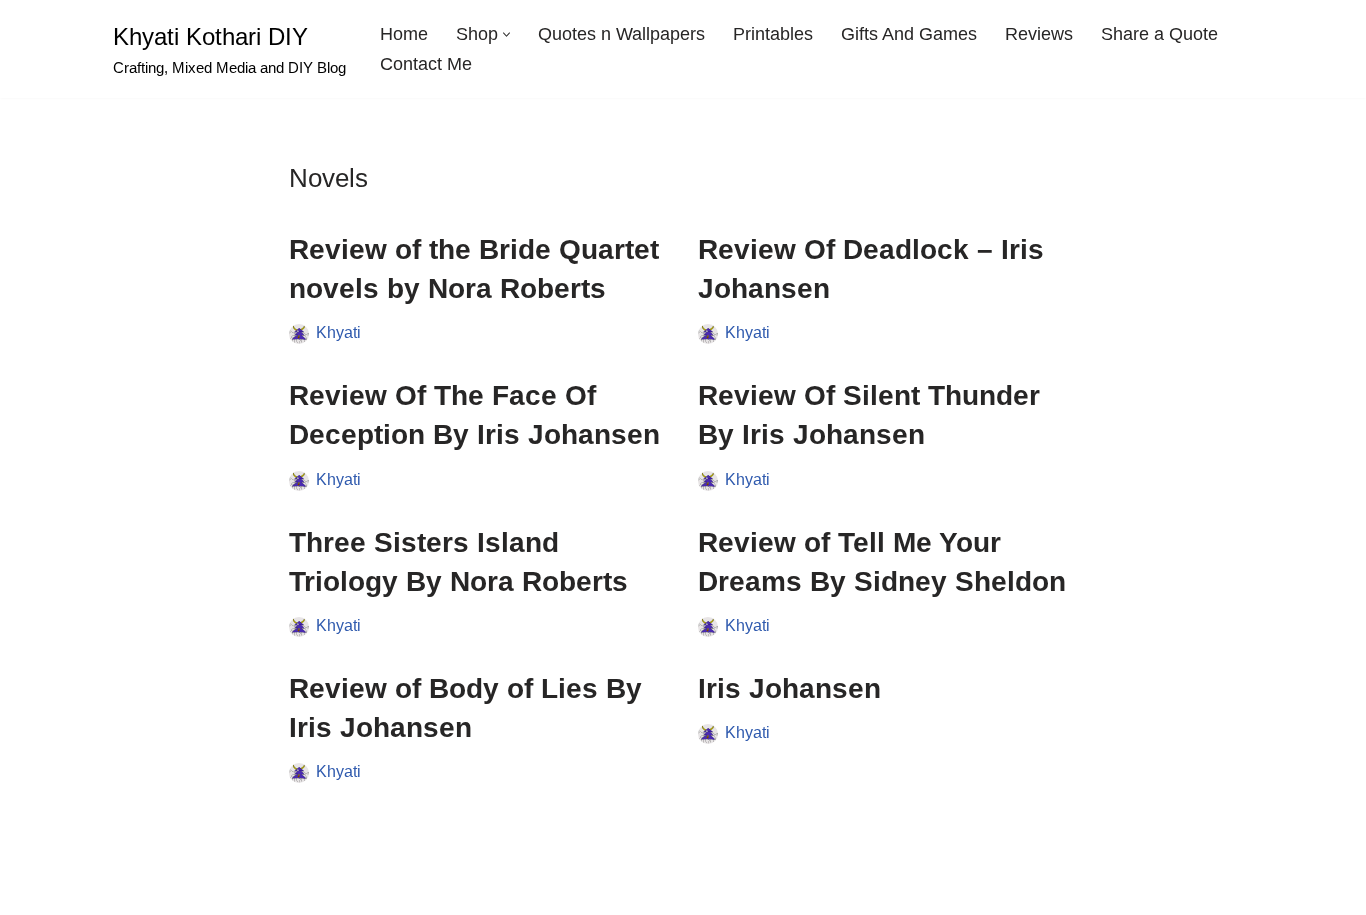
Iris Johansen (789, 688)
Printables (773, 34)
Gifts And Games (909, 34)
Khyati (338, 332)
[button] (506, 34)
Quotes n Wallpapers (621, 34)
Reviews (1039, 34)
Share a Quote (1159, 34)
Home (404, 34)
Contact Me (426, 64)
